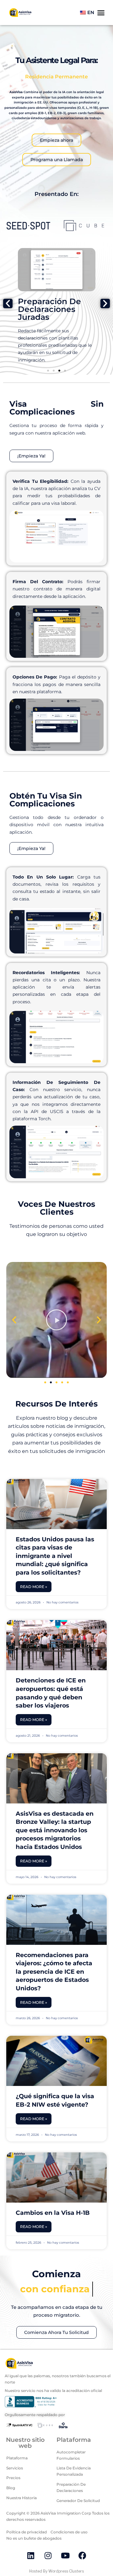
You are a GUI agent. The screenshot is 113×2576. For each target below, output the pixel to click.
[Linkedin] (31, 2556)
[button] (8, 304)
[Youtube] (65, 2556)
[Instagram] (48, 2556)
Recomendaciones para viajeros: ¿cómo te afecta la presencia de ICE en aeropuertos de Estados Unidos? (54, 1972)
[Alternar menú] (101, 13)
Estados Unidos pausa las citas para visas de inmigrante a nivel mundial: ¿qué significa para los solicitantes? (55, 1556)
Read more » (34, 1587)
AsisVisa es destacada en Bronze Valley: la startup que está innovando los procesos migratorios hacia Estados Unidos (55, 1830)
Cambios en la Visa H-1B (53, 2213)
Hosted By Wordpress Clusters (56, 2571)
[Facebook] (83, 2556)
